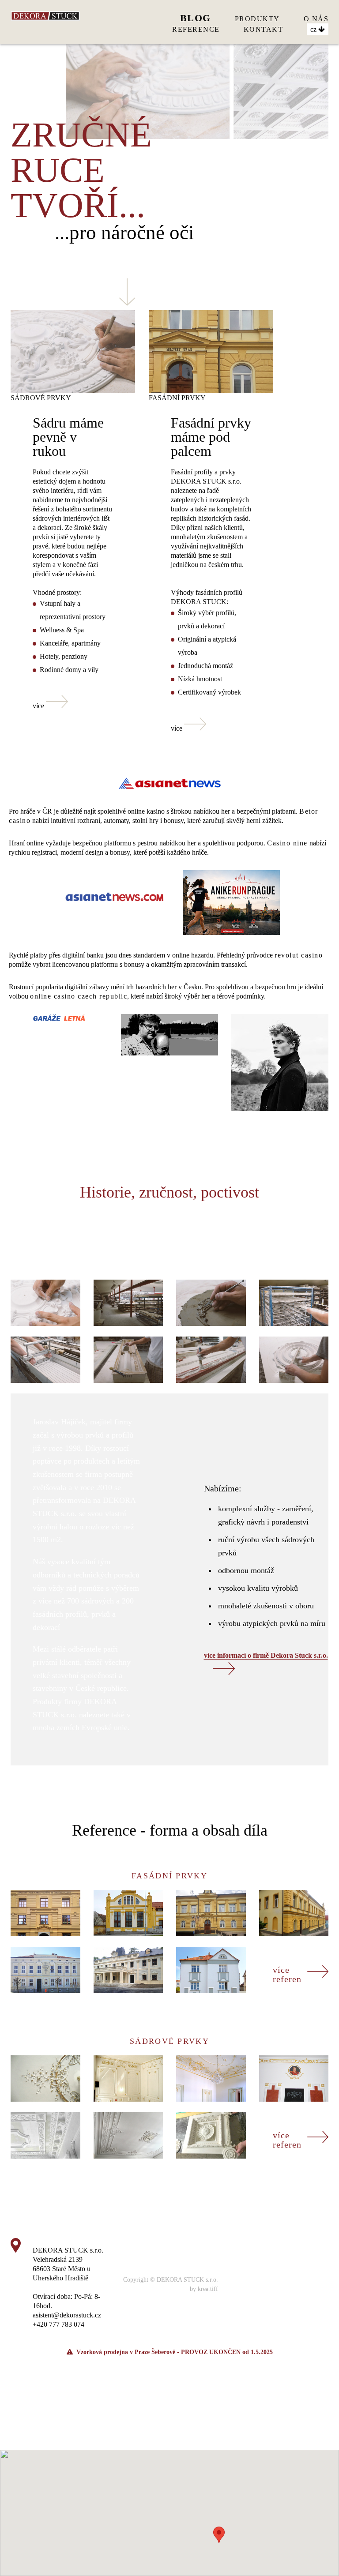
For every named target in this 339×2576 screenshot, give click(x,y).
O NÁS (316, 19)
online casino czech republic (79, 996)
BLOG (196, 18)
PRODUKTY (257, 19)
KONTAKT (264, 29)
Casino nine (287, 843)
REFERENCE (196, 29)
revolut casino (299, 955)
